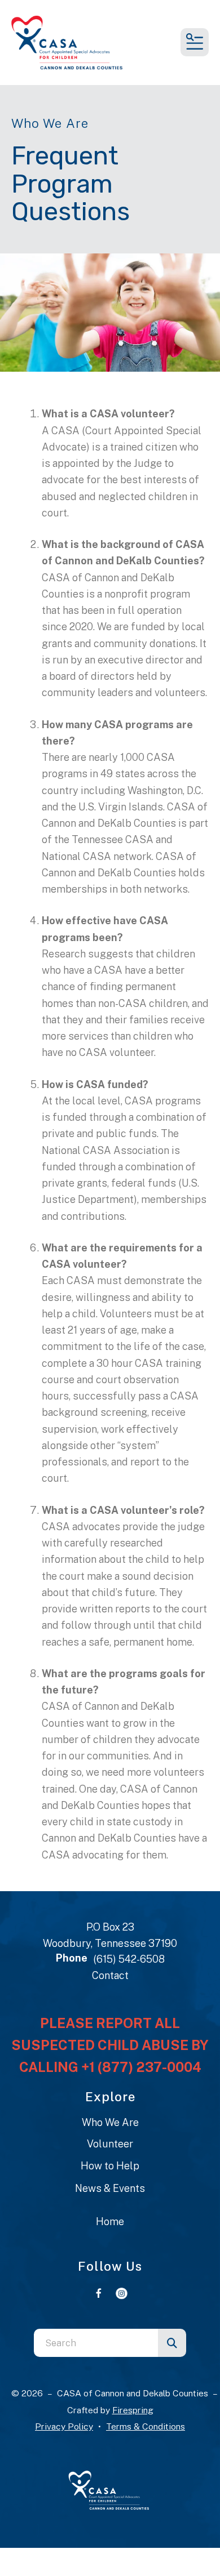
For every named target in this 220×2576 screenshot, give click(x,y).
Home (110, 2221)
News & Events (110, 2188)
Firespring (133, 2410)
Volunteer (110, 2144)
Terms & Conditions (146, 2426)
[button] (195, 42)
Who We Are (110, 2122)
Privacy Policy (64, 2426)
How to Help (110, 2166)
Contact (110, 1975)
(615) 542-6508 (129, 1959)
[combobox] (96, 2343)
